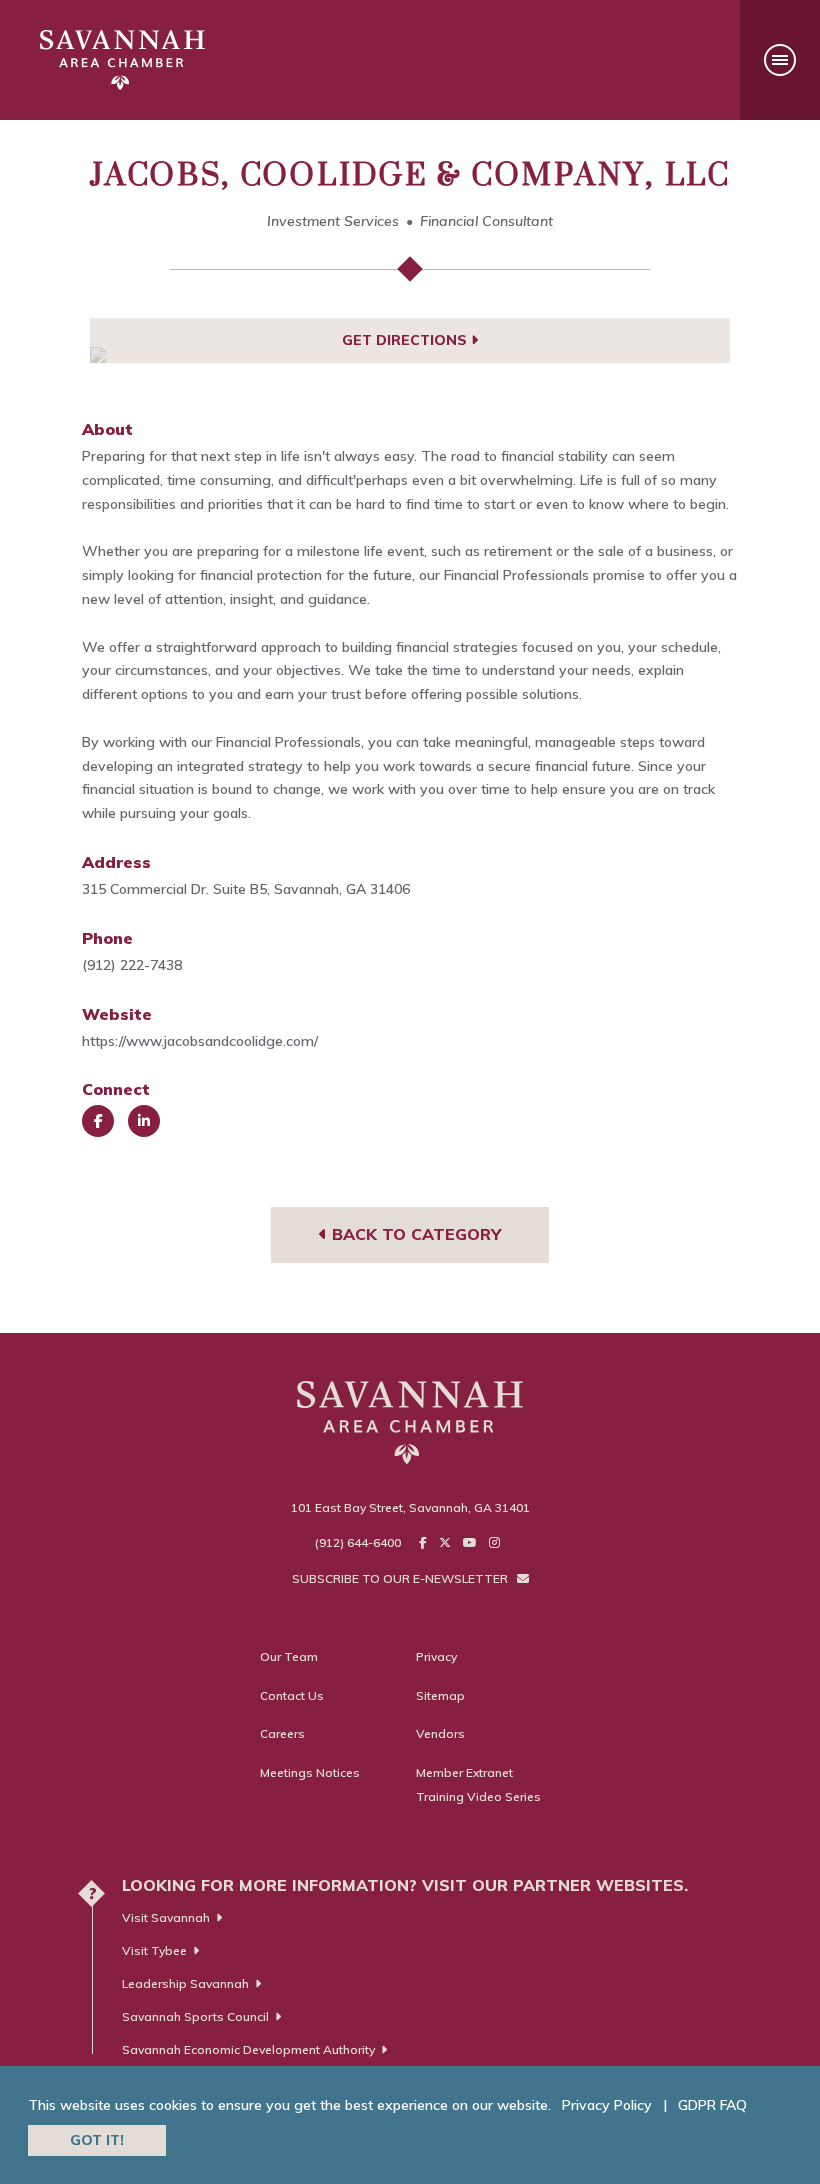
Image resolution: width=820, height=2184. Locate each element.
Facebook (98, 1121)
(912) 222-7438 (132, 965)
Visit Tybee (154, 1950)
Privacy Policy (607, 2105)
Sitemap (440, 1695)
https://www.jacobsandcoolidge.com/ (200, 1041)
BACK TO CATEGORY (414, 1234)
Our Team (289, 1656)
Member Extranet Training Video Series (478, 1784)
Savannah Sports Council (195, 2016)
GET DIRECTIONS (406, 340)
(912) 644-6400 (358, 1542)
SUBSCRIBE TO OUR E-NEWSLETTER (401, 1578)
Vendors (440, 1733)
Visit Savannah (166, 1917)
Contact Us (292, 1695)
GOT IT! (97, 2140)
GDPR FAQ (712, 2105)
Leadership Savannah (185, 1983)
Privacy (436, 1656)
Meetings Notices (310, 1772)
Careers (282, 1733)
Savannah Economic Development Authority (248, 2049)
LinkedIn (144, 1121)
